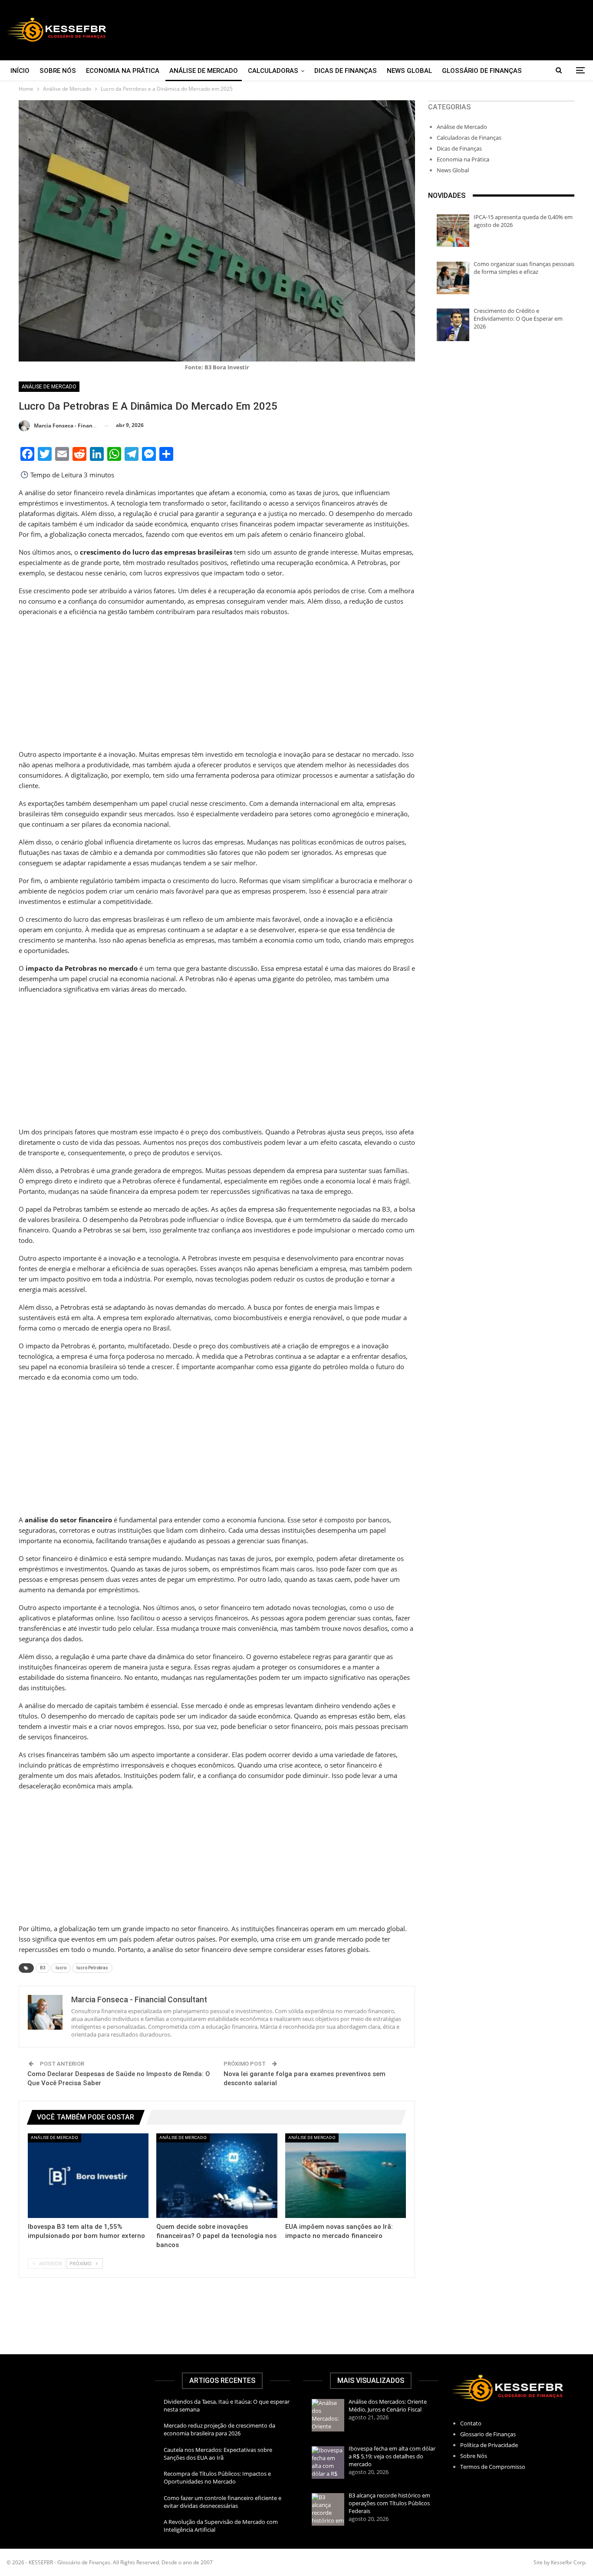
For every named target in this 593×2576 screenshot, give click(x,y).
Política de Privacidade (489, 2445)
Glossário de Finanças (482, 71)
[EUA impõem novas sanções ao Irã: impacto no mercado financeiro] (346, 2176)
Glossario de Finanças (488, 2434)
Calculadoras (273, 71)
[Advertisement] (395, 30)
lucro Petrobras (92, 1968)
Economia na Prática (123, 71)
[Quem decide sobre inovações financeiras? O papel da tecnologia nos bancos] (217, 2176)
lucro (61, 1968)
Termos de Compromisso (493, 2467)
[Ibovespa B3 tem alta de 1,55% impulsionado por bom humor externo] (88, 2176)
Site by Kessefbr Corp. (560, 2562)
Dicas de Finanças (346, 71)
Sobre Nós (58, 71)
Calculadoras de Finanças (469, 138)
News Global (409, 71)
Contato (471, 2423)
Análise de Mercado (204, 71)
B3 (43, 1968)
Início (20, 71)
